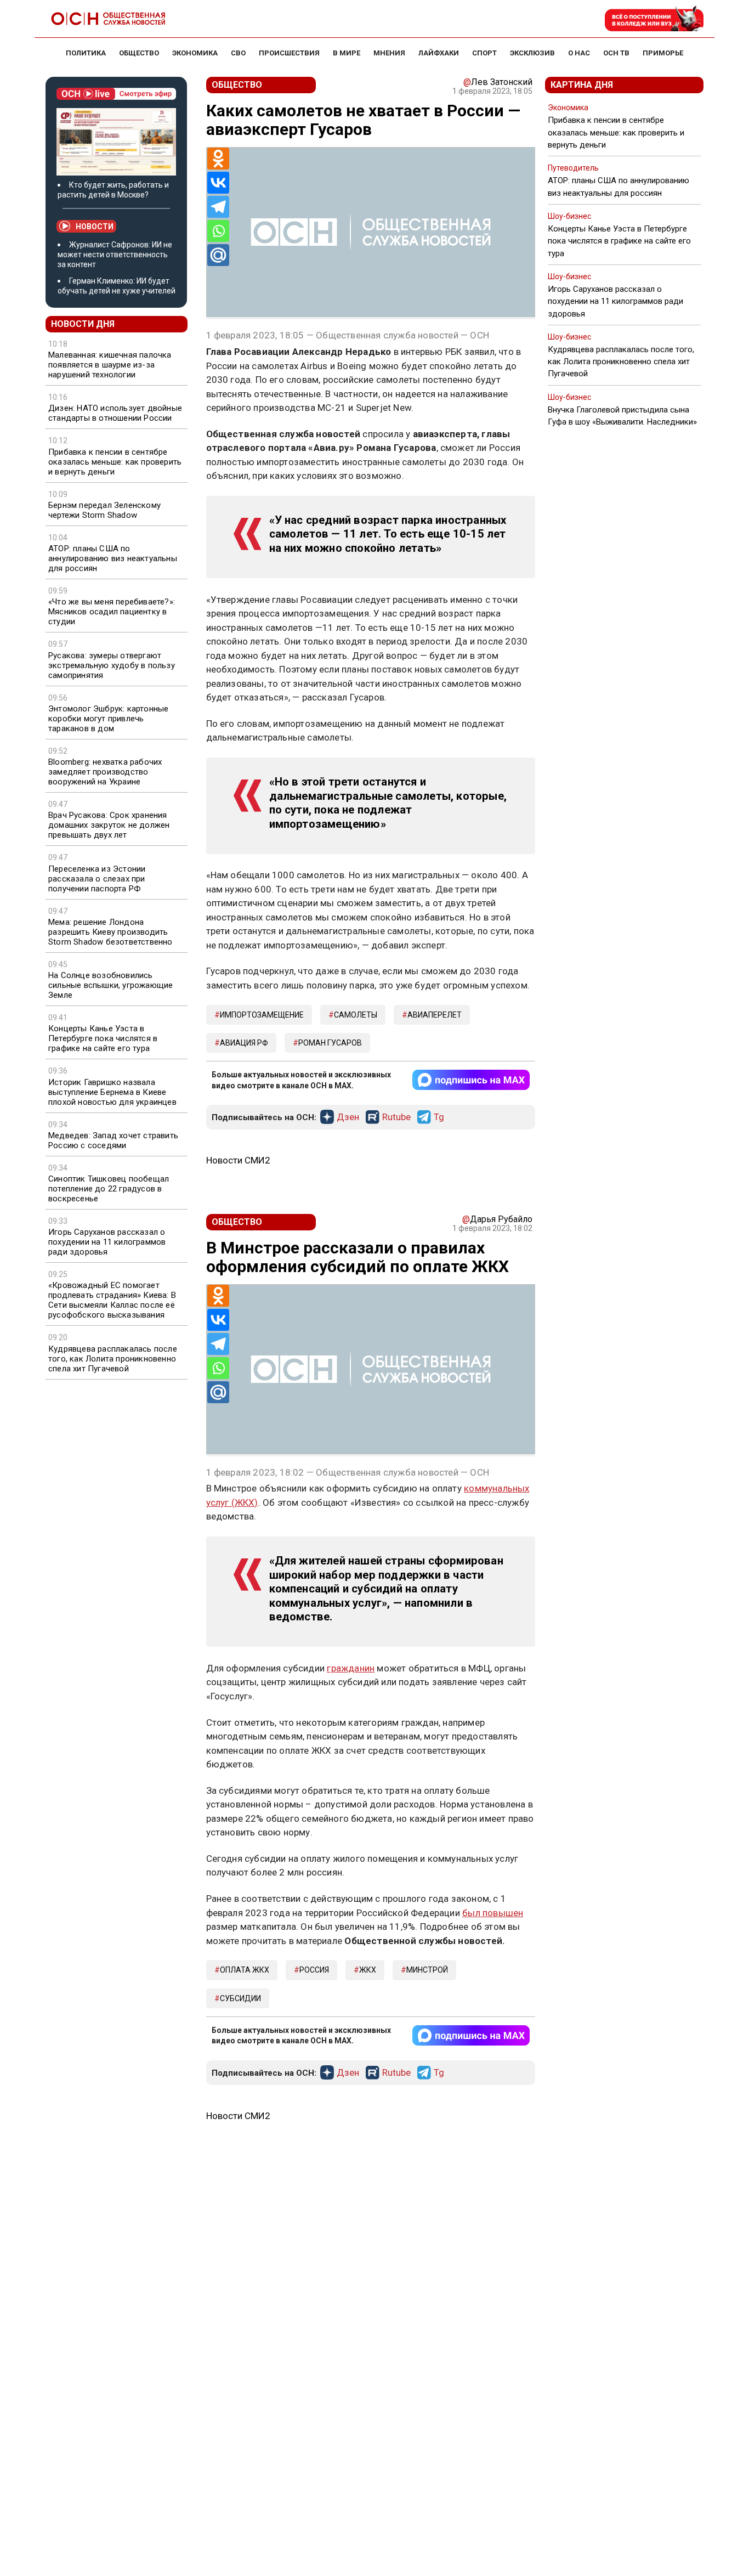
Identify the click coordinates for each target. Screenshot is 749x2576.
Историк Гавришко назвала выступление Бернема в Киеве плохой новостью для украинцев (112, 1092)
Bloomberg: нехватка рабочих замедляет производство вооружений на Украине (105, 772)
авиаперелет (435, 1015)
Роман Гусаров (330, 1043)
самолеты (356, 1015)
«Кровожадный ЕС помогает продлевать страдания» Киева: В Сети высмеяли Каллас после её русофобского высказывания (112, 1300)
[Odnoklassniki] (218, 159)
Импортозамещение (262, 1015)
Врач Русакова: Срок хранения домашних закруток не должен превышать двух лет (109, 825)
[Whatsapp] (218, 231)
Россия (314, 1970)
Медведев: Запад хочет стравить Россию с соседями (113, 1140)
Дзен (348, 1117)
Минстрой (427, 1970)
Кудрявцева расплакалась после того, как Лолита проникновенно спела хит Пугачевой (113, 1359)
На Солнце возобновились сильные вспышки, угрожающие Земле (110, 985)
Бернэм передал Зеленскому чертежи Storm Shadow (104, 510)
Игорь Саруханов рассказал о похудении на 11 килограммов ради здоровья (107, 1242)
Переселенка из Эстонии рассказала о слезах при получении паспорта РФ (97, 879)
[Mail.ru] (218, 255)
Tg (439, 1117)
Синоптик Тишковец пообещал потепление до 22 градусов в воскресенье (109, 1189)
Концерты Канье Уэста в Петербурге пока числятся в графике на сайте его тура (103, 1038)
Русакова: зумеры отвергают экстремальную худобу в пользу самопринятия (112, 665)
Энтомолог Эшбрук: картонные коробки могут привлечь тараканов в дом (108, 719)
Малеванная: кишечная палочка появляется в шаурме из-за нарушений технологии (110, 365)
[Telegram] (218, 207)
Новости (95, 227)
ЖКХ (368, 1970)
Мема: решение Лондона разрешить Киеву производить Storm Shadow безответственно (110, 932)
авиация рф (244, 1043)
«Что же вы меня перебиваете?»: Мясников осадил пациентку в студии (112, 612)
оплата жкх (245, 1970)
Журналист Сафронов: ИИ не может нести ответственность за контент (115, 255)
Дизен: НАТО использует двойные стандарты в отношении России (115, 413)
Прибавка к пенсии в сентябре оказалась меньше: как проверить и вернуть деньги (115, 462)
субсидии (240, 1998)
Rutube (396, 1117)
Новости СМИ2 (238, 1160)
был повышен (493, 1913)
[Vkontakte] (218, 183)
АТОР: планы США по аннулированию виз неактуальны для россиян (113, 558)
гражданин (351, 1668)
